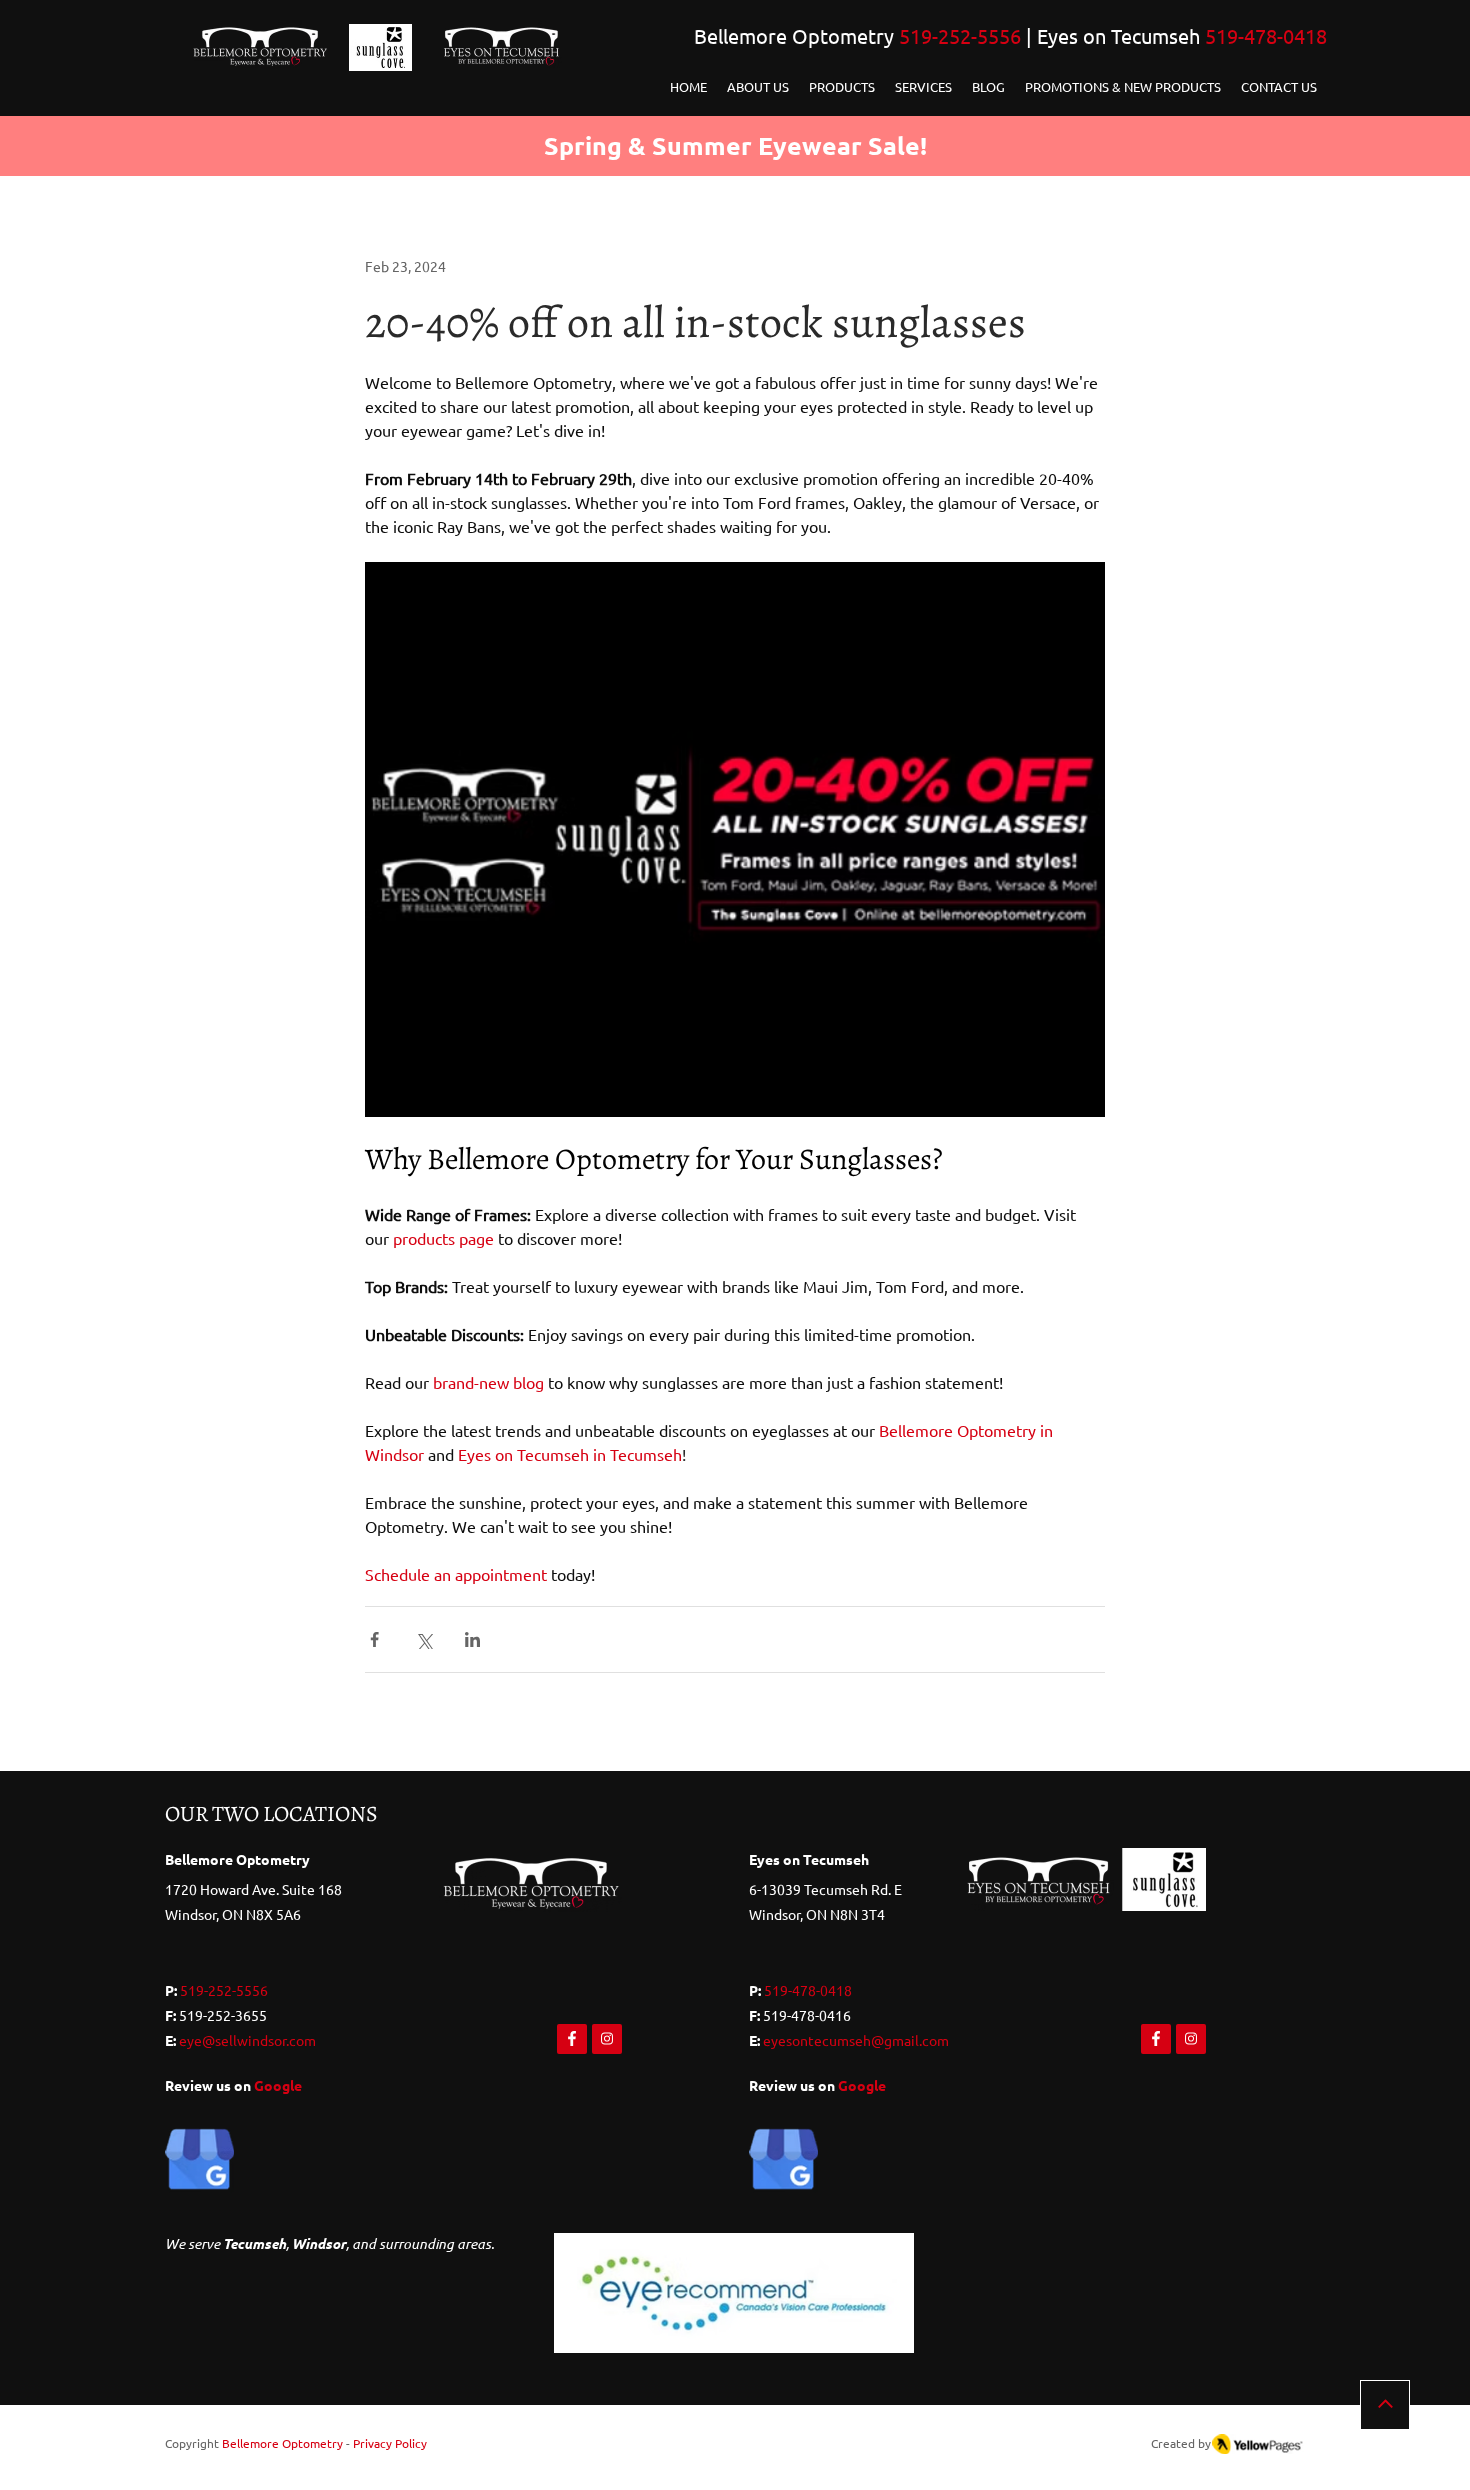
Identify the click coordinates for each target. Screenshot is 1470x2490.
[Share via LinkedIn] (472, 1639)
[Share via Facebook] (374, 1639)
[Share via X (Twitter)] (423, 1639)
